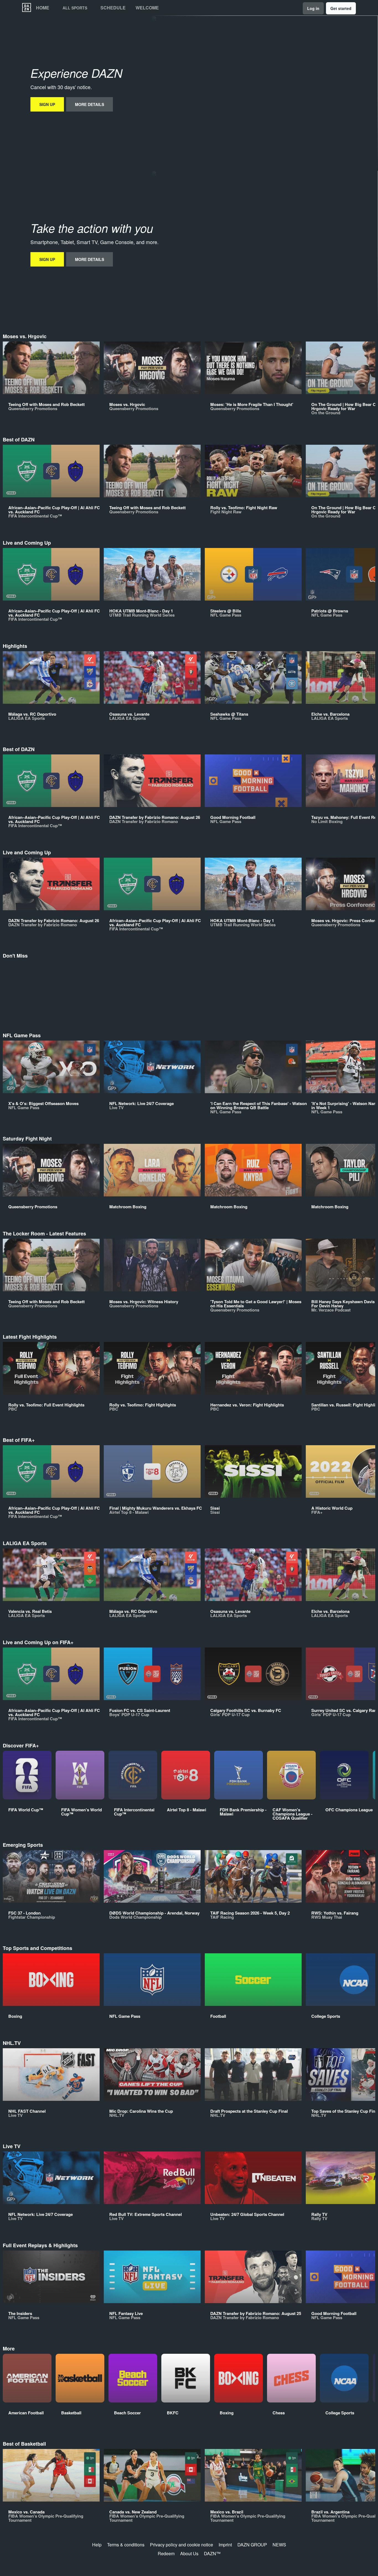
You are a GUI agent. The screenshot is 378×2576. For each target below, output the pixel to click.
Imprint (225, 2545)
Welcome (147, 8)
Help (97, 2545)
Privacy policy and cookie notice (182, 2545)
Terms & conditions (126, 2545)
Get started (341, 8)
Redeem (166, 2553)
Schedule (113, 8)
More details (90, 104)
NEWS (279, 2545)
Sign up (47, 104)
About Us (189, 2553)
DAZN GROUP (252, 2545)
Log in (313, 8)
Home (43, 8)
